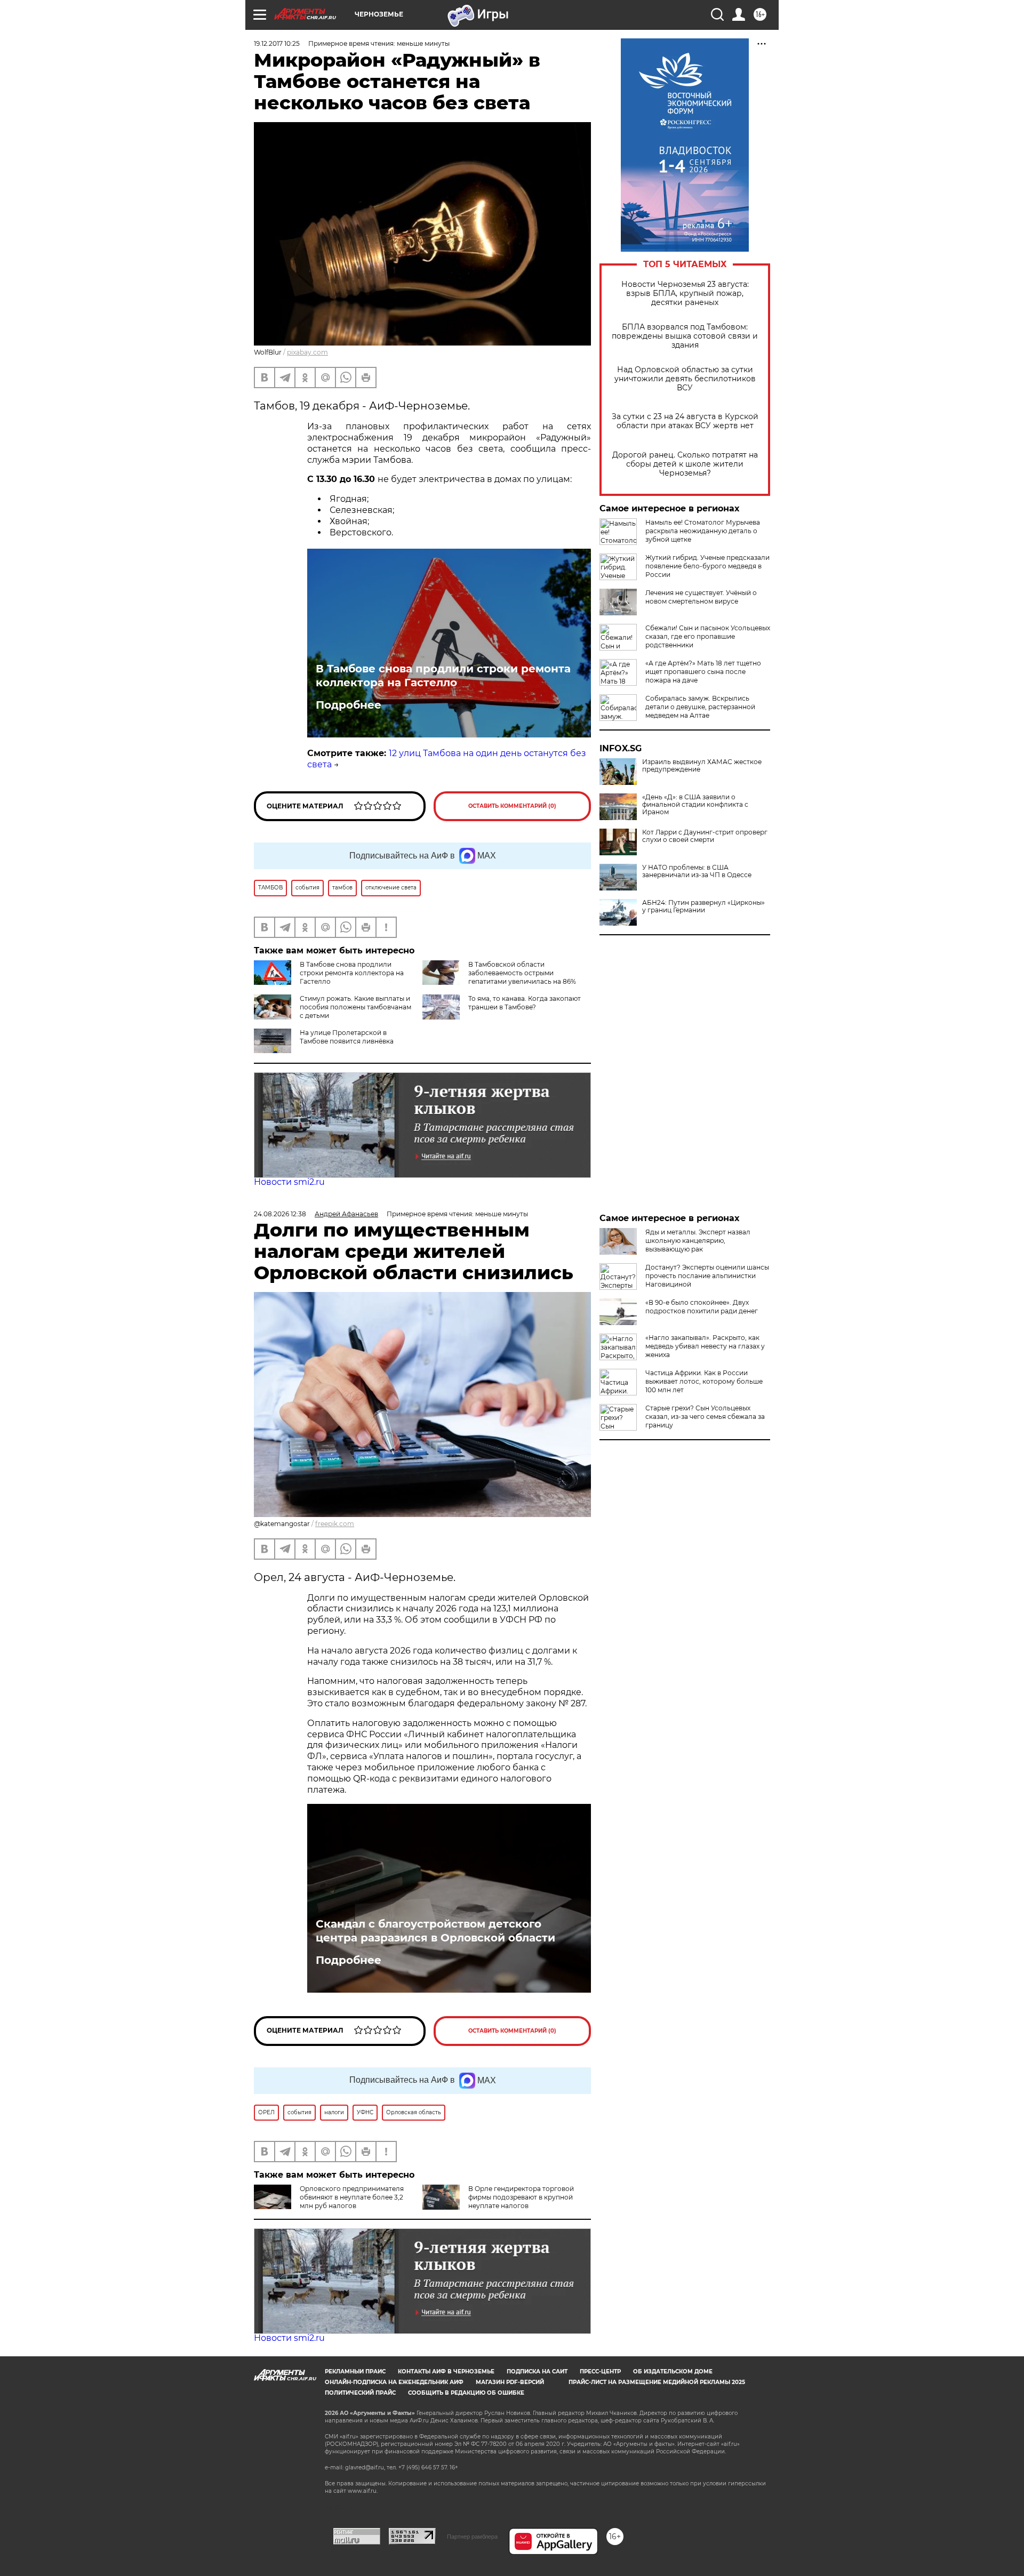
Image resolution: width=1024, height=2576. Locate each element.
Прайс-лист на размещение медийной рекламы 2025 (657, 2382)
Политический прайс (360, 2393)
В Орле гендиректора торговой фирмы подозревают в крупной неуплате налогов (521, 2197)
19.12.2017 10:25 (277, 43)
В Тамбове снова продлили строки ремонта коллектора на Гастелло (443, 676)
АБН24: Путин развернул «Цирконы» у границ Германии (703, 906)
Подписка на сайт (537, 2372)
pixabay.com (307, 352)
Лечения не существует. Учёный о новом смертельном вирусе (701, 597)
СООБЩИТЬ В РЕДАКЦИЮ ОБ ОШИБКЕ (466, 2393)
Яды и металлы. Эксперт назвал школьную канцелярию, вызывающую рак (698, 1241)
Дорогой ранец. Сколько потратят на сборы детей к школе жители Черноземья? (685, 464)
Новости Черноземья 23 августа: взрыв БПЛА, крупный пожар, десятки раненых (685, 294)
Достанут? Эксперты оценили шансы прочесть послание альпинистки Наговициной (707, 1276)
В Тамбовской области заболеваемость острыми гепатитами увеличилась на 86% (522, 973)
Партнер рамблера (472, 2537)
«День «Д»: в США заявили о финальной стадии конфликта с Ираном (695, 805)
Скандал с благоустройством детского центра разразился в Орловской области (435, 1931)
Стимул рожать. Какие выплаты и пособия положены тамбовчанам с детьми (355, 1007)
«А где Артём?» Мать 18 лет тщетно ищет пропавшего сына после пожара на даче (703, 672)
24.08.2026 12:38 (280, 1214)
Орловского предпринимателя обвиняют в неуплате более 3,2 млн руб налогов (352, 2197)
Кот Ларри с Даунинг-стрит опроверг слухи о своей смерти (705, 836)
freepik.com (335, 1524)
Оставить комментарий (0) (512, 806)
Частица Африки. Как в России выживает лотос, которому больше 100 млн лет (704, 1381)
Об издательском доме (673, 2372)
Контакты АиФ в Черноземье (446, 2372)
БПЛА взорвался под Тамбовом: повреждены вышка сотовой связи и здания (685, 336)
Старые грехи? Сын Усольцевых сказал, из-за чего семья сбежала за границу (705, 1417)
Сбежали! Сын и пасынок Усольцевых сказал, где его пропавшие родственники (708, 636)
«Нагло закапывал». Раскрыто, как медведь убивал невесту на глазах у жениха (705, 1346)
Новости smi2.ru (289, 1182)
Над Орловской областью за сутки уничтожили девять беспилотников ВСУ (685, 379)
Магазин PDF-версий (510, 2382)
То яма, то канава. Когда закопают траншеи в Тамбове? (525, 1003)
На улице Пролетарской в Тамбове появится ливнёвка (347, 1037)
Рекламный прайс (355, 2372)
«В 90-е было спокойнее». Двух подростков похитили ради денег (702, 1307)
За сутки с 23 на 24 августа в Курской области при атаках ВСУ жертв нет (685, 421)
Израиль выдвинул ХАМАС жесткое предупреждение (702, 766)
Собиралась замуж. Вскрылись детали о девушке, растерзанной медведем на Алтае (700, 707)
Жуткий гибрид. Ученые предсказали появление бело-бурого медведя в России (707, 566)
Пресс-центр (600, 2372)
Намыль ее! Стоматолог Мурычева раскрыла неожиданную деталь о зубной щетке (703, 531)
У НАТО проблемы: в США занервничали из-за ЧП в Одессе (697, 871)
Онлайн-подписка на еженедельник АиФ (394, 2382)
